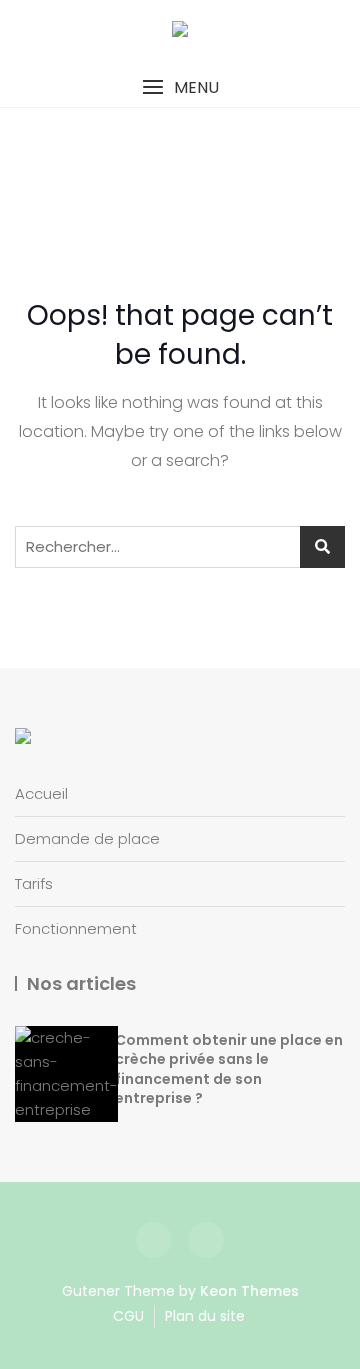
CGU (128, 1316)
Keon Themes (249, 1291)
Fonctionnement (76, 928)
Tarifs (34, 883)
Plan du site (205, 1316)
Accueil (41, 793)
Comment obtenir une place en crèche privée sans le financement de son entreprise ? (229, 1069)
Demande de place (87, 838)
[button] (180, 87)
